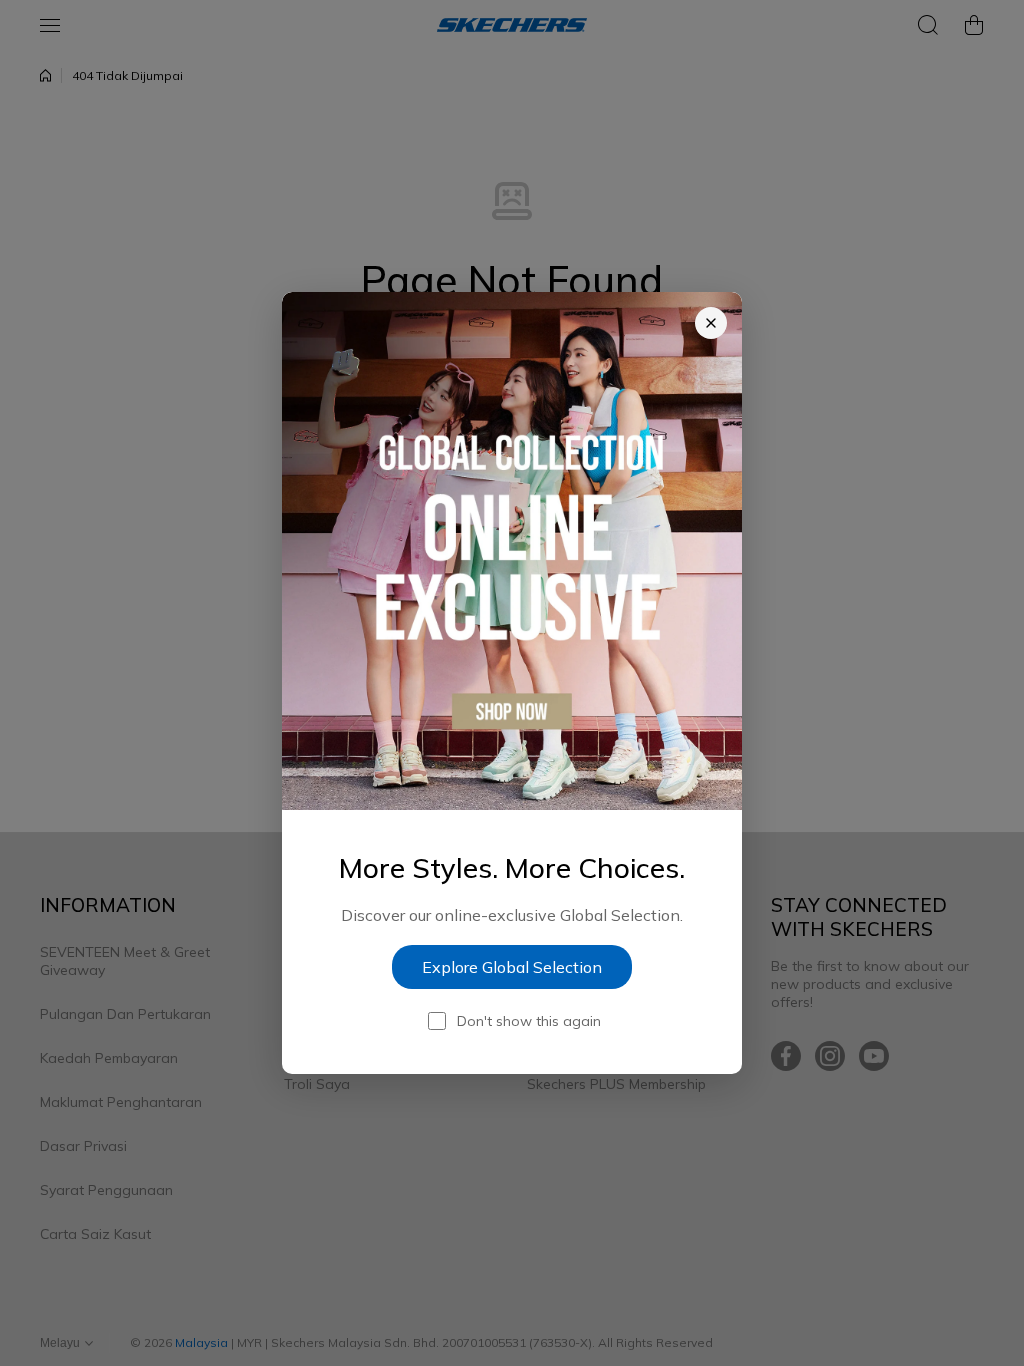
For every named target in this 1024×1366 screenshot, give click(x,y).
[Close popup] (711, 323)
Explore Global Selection (512, 967)
